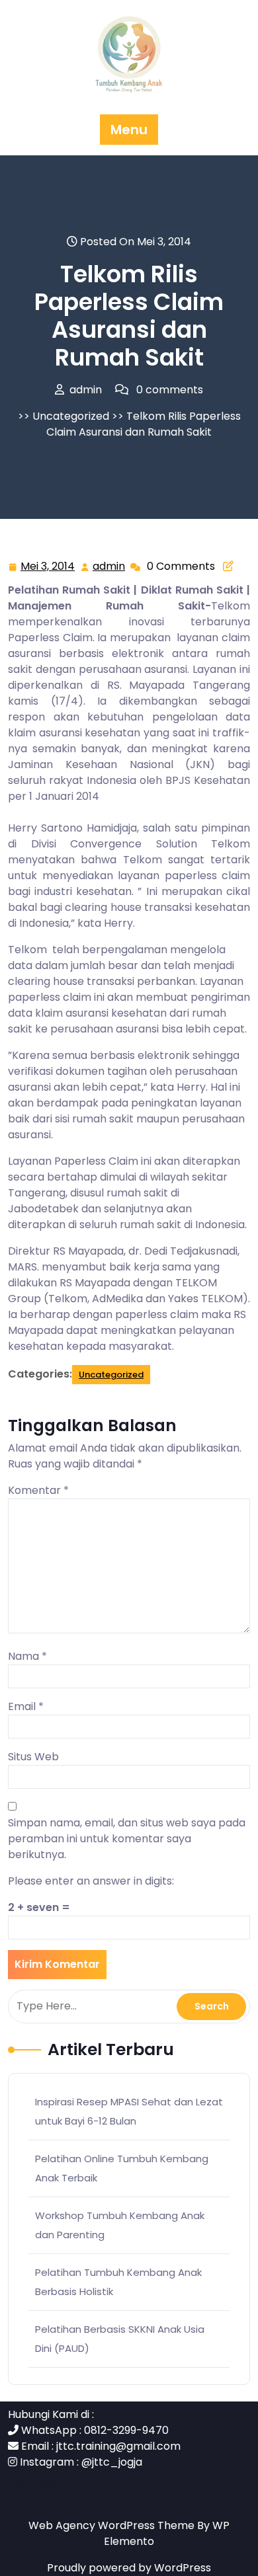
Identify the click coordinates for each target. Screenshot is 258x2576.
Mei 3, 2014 (48, 567)
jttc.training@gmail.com (118, 2446)
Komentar (38, 1490)
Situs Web (33, 1757)
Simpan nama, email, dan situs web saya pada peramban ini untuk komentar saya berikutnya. (127, 1839)
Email (26, 1706)
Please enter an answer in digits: (91, 1881)
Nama (27, 1656)
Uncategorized (71, 416)
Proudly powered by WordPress (129, 2568)
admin (109, 566)
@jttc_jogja (112, 2462)
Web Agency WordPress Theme (113, 2525)
